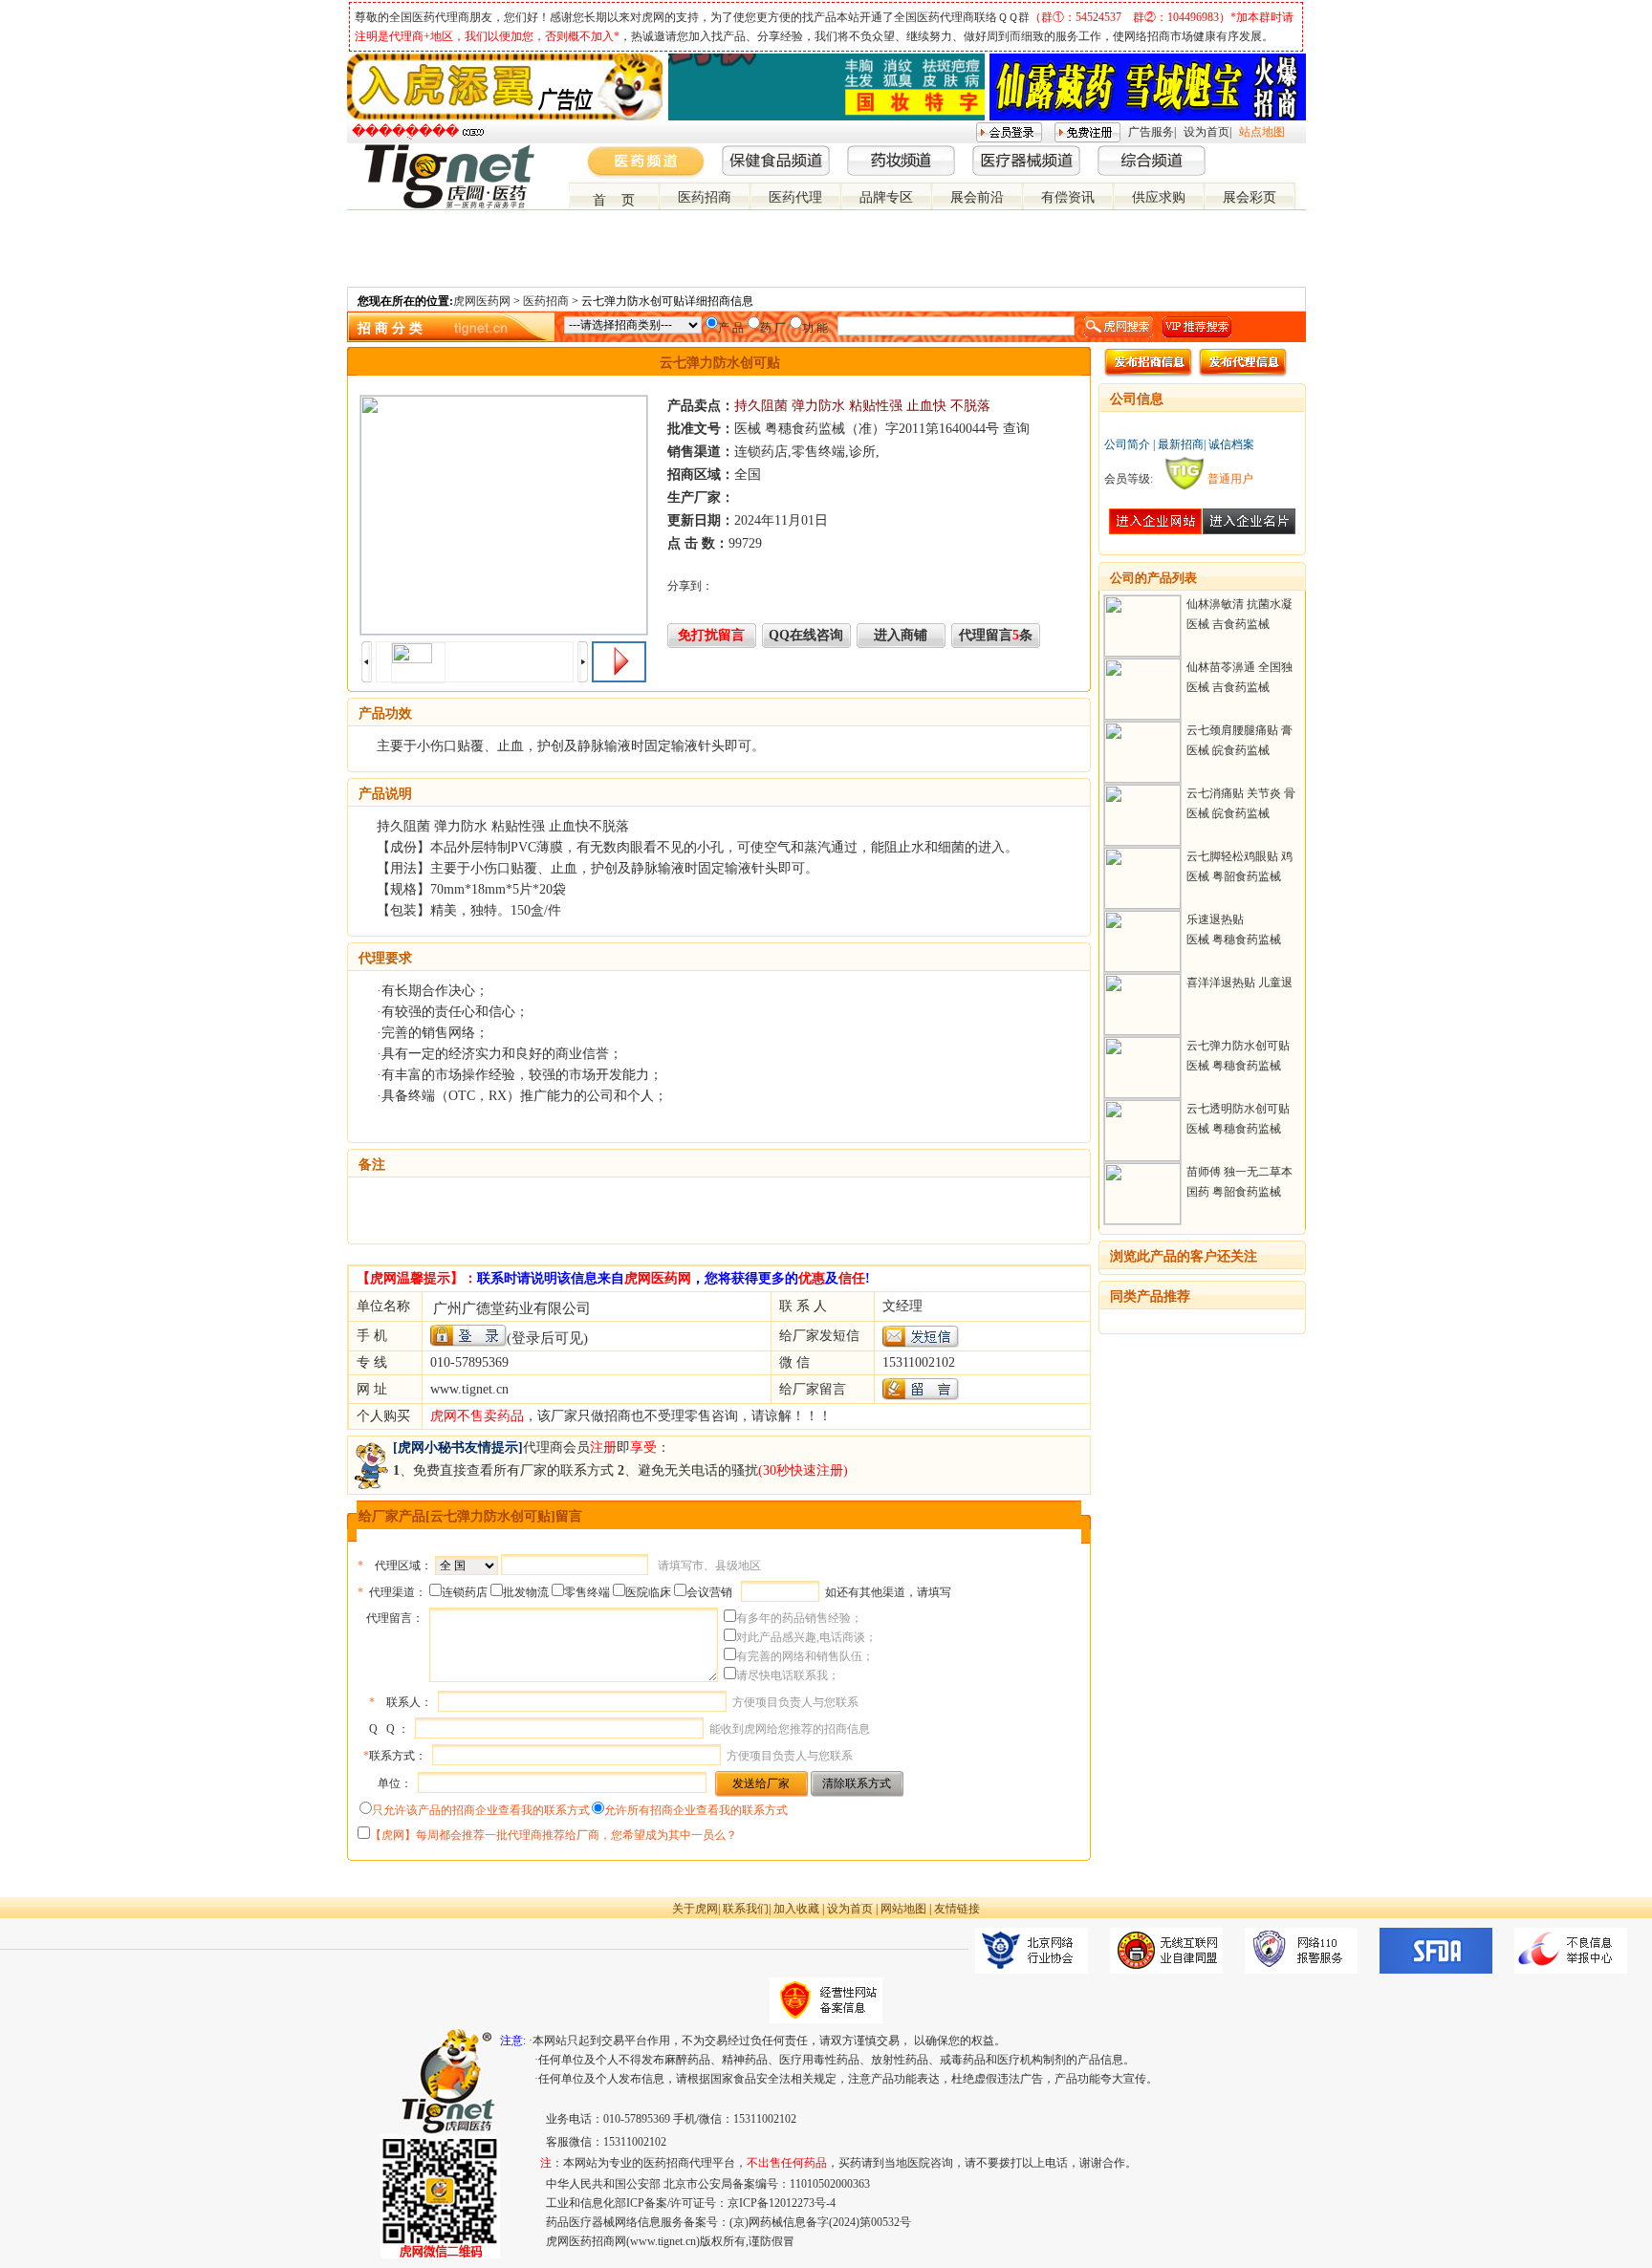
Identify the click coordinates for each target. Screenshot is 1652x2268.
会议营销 (709, 1592)
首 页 (614, 200)
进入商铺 (901, 635)
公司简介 (1127, 444)
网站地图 (903, 1909)
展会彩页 (1250, 197)
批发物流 (526, 1592)
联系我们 (746, 1909)
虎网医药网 (482, 301)
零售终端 (587, 1592)
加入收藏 (796, 1909)
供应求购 (1159, 197)
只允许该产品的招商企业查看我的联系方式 (481, 1810)
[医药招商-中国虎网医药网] (1251, 152)
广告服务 (1151, 132)
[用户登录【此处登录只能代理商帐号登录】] (468, 1336)
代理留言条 (996, 635)
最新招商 (1181, 444)
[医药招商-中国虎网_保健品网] (1267, 152)
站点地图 (1262, 132)
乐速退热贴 (1215, 919)
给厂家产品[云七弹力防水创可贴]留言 (470, 1516)
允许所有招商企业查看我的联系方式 (696, 1810)
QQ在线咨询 (806, 635)
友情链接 (957, 1909)
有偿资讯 (1068, 197)
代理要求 (385, 958)
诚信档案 (1231, 444)
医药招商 (705, 197)
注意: (513, 2041)
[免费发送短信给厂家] (921, 1343)
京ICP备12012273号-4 (782, 2203)
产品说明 (385, 794)
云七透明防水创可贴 (1238, 1109)
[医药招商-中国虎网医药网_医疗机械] (1282, 152)
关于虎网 (695, 1909)
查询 (1016, 429)
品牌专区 (886, 197)
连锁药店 (465, 1592)
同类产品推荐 (1150, 1296)
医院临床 (648, 1592)
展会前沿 (977, 197)
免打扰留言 (711, 635)
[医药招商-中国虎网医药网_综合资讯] (1297, 152)
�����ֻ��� (405, 131)
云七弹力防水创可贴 (1238, 1046)
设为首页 (1206, 132)
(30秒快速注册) (803, 1470)
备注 (372, 1165)
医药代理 (795, 197)
